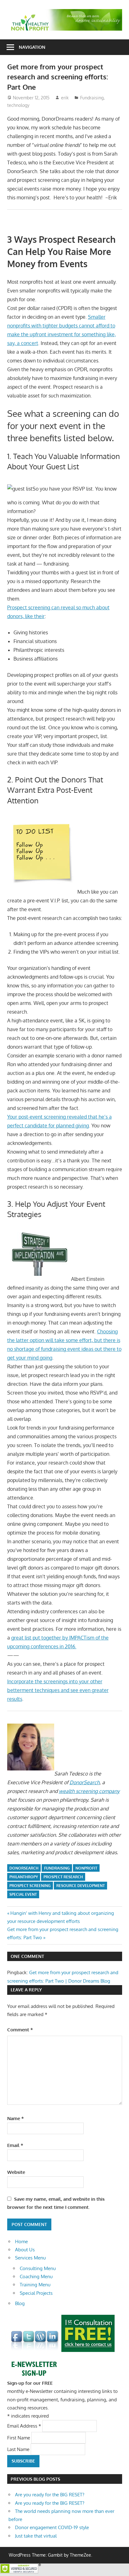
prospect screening (30, 1886)
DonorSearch (85, 1782)
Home (21, 2242)
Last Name (19, 2449)
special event (23, 1894)
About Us (25, 2250)
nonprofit (86, 1868)
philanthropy (24, 1877)
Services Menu (30, 2258)
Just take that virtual (36, 2536)
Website (16, 2172)
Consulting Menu (38, 2268)
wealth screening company (89, 1791)
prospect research (63, 1877)
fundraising (57, 1868)
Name (15, 2118)
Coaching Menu (36, 2276)
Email (15, 2145)
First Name (19, 2437)
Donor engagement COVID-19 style (52, 2527)
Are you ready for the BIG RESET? (50, 2495)
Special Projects (36, 2293)
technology (18, 105)
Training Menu (35, 2285)
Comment (20, 2030)
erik (65, 98)
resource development (81, 1886)
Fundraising (92, 98)
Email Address (24, 2426)
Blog (20, 2303)
